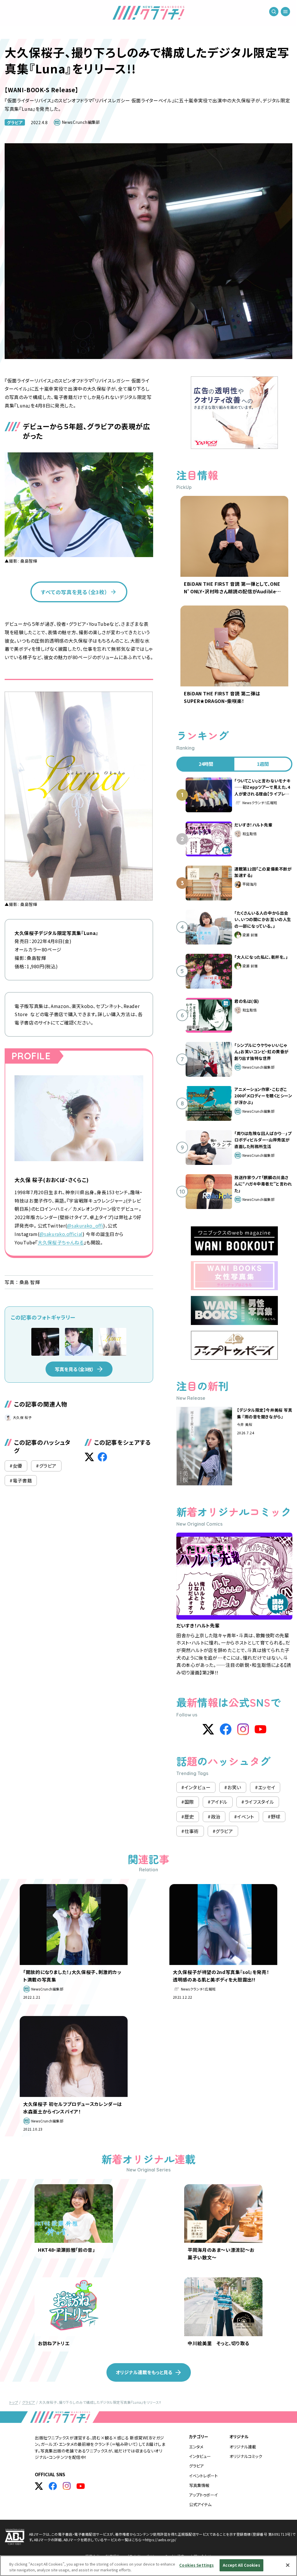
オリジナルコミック (246, 2456)
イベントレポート (203, 2476)
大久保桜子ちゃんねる (61, 1242)
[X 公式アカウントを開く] (39, 2486)
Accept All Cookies (241, 2565)
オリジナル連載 (243, 2447)
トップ (14, 2402)
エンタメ (196, 2447)
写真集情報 (199, 2485)
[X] (208, 1729)
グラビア (15, 122)
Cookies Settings (197, 2565)
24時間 (206, 764)
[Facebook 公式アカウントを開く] (53, 2486)
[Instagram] (243, 1729)
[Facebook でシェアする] (102, 1457)
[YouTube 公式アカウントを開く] (81, 2486)
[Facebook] (226, 1729)
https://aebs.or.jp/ (161, 2540)
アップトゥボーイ (203, 2495)
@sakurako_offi (85, 1226)
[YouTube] (260, 1729)
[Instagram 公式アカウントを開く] (67, 2486)
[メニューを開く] (285, 12)
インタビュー (200, 2456)
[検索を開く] (274, 12)
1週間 (263, 764)
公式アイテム (200, 2504)
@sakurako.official (61, 1234)
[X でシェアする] (89, 1457)
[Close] (288, 2565)
